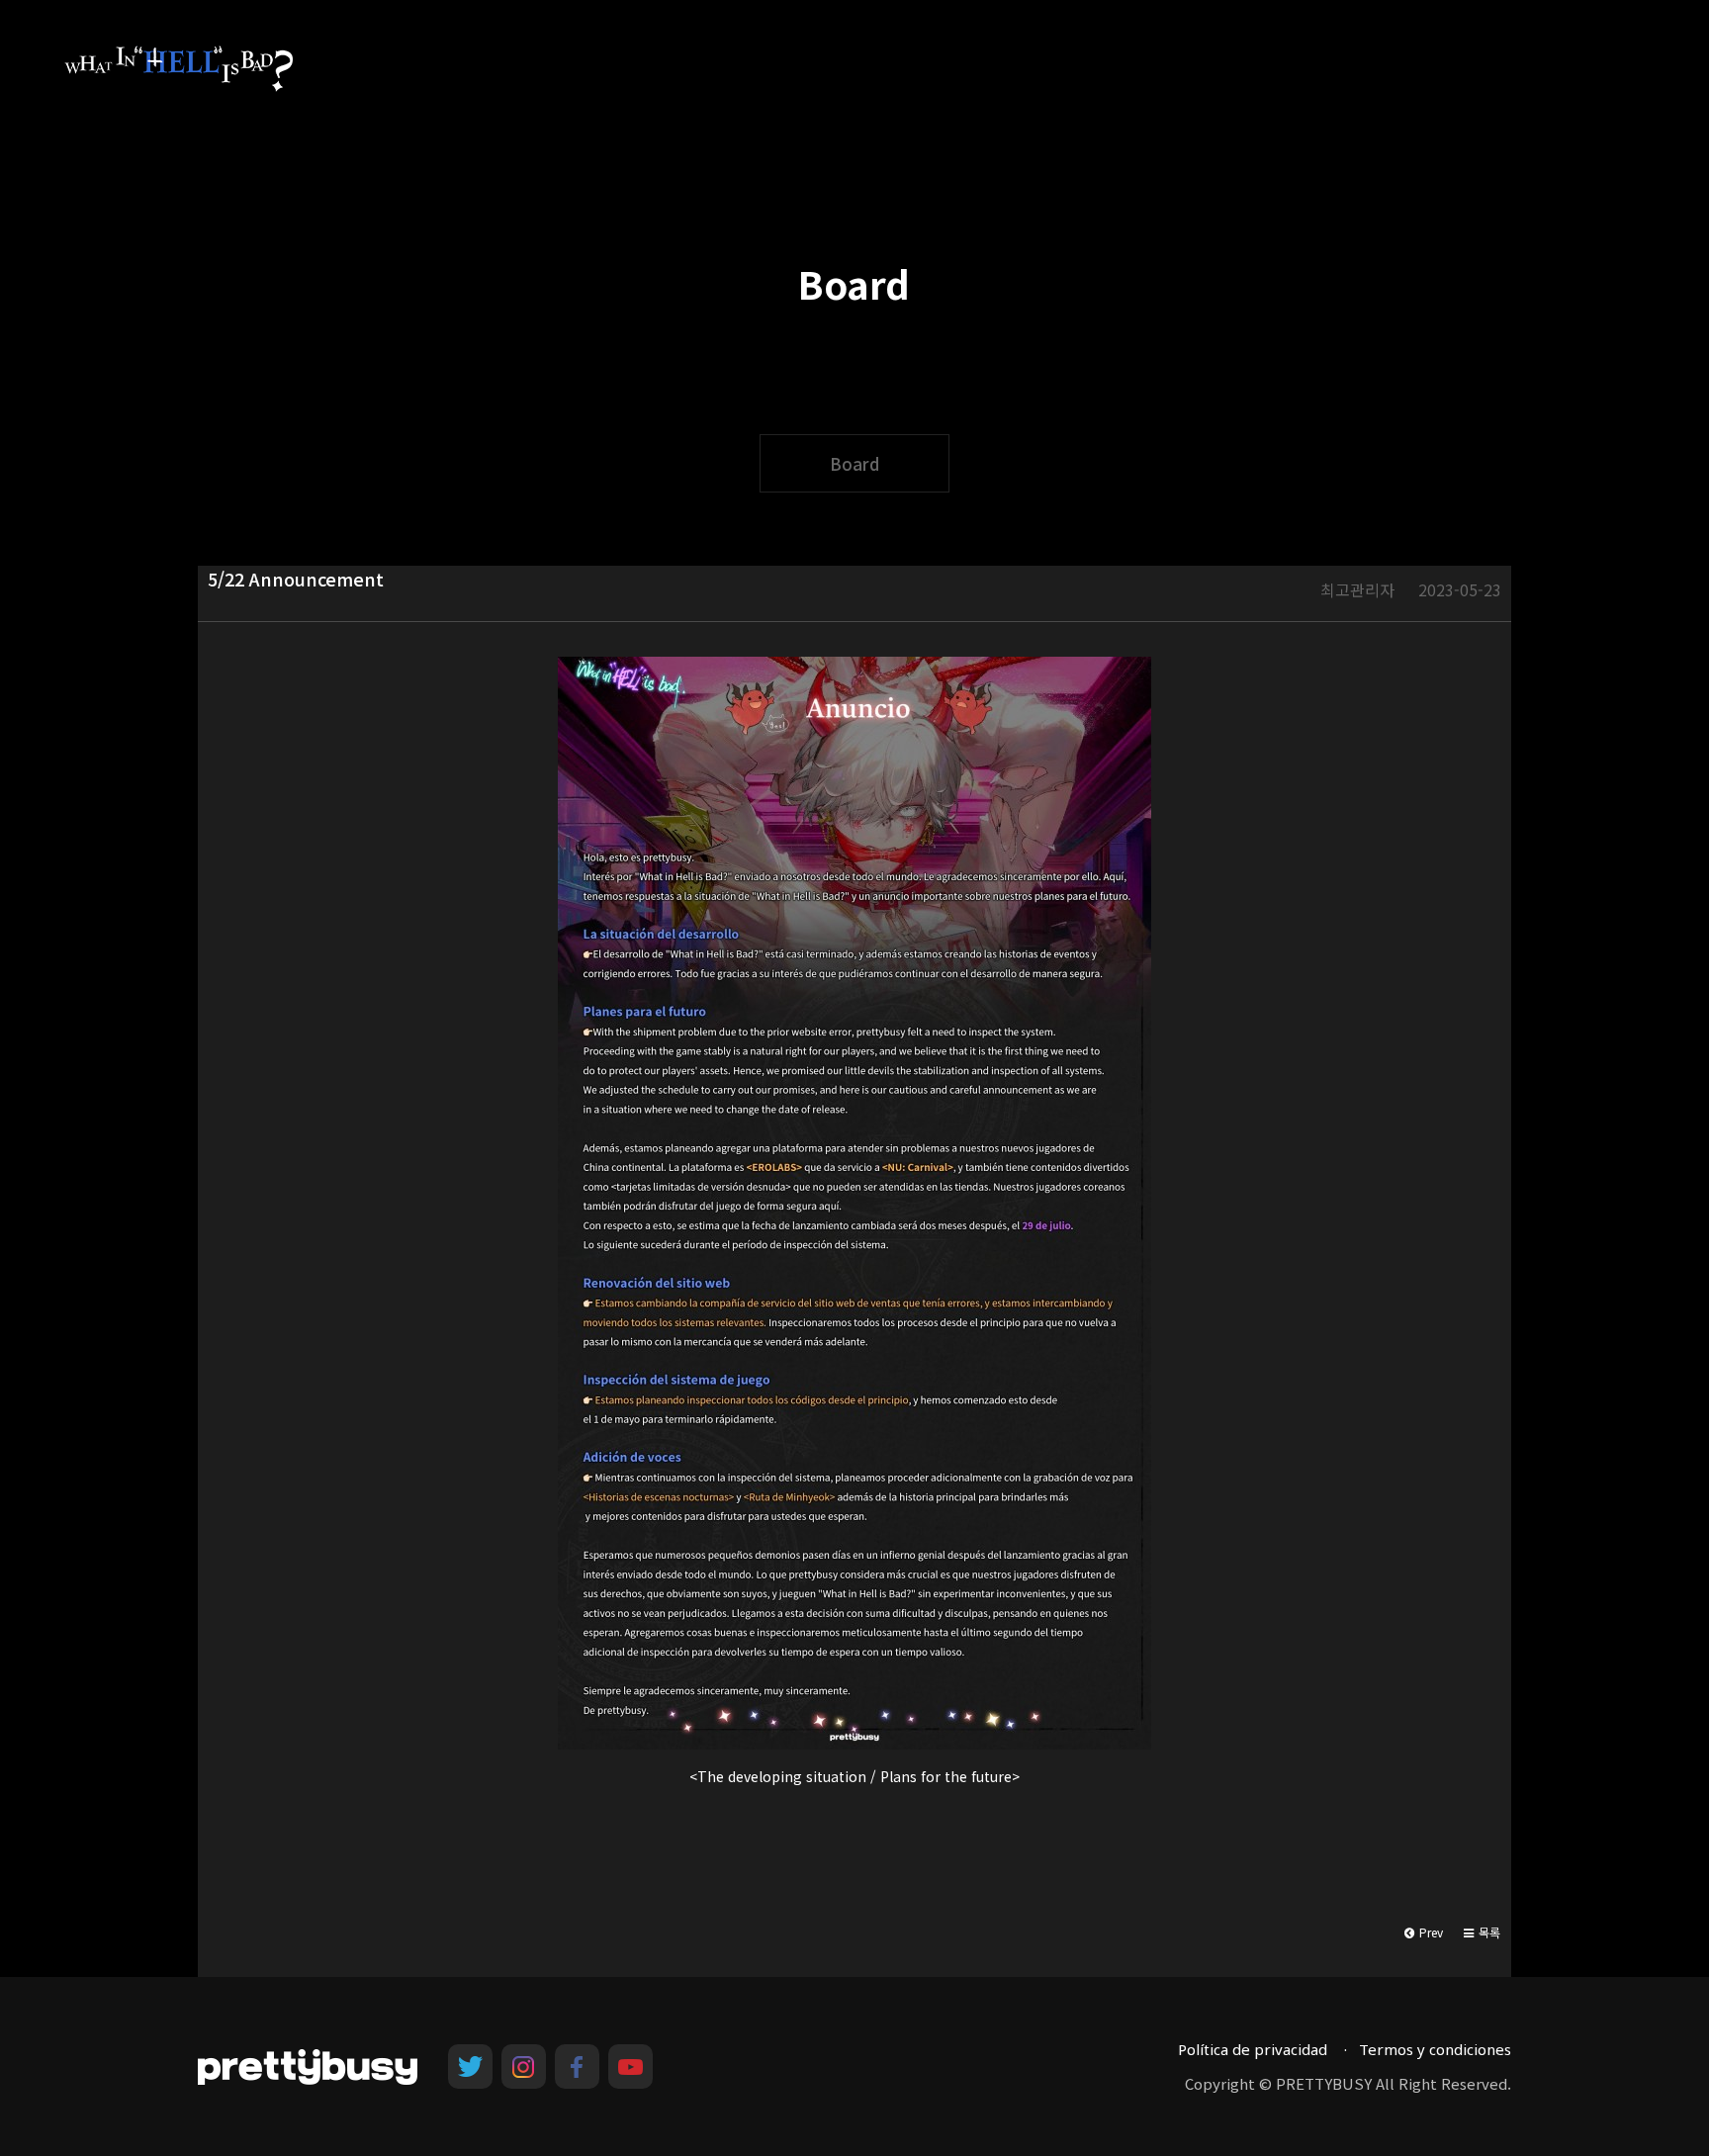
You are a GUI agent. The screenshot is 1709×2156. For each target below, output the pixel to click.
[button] (1482, 1932)
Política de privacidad (1253, 2049)
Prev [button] (1430, 1932)
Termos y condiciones (1435, 2049)
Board (854, 463)
